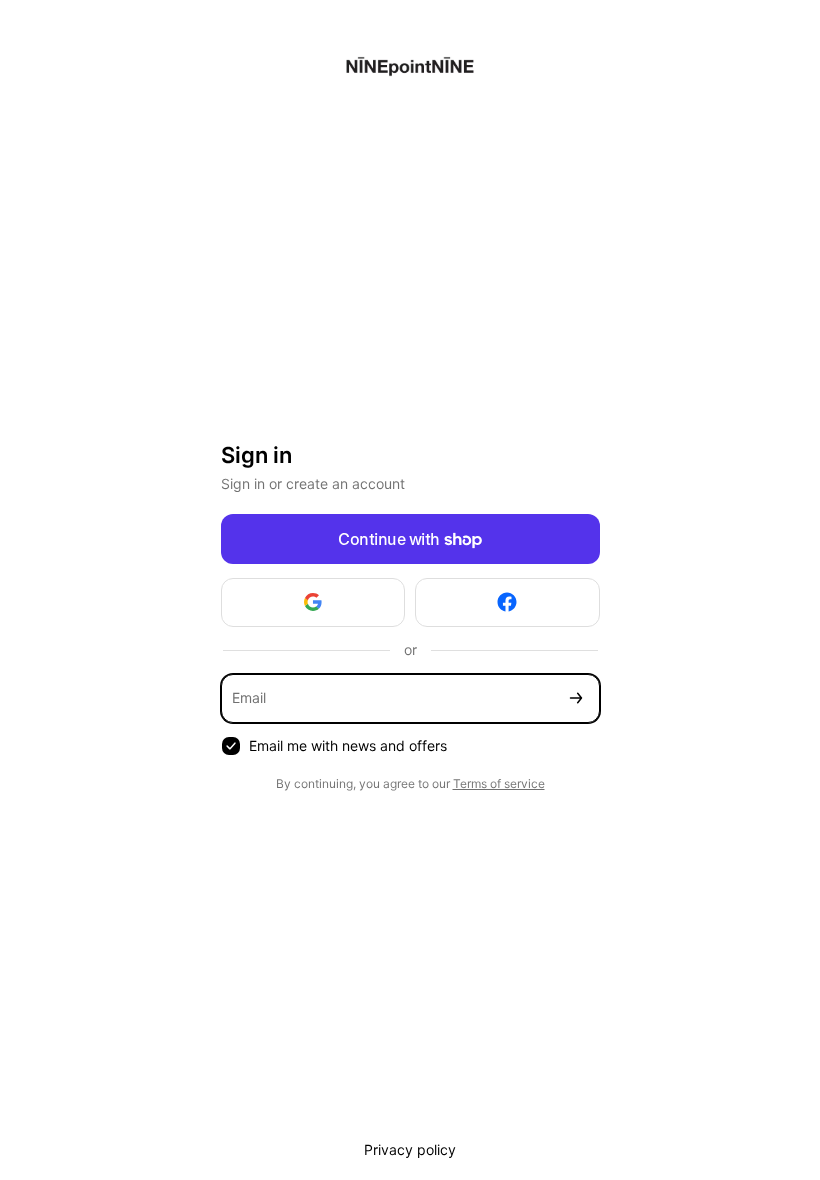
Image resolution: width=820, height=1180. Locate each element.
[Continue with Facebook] (507, 602)
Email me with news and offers (348, 745)
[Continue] (576, 698)
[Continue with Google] (313, 602)
